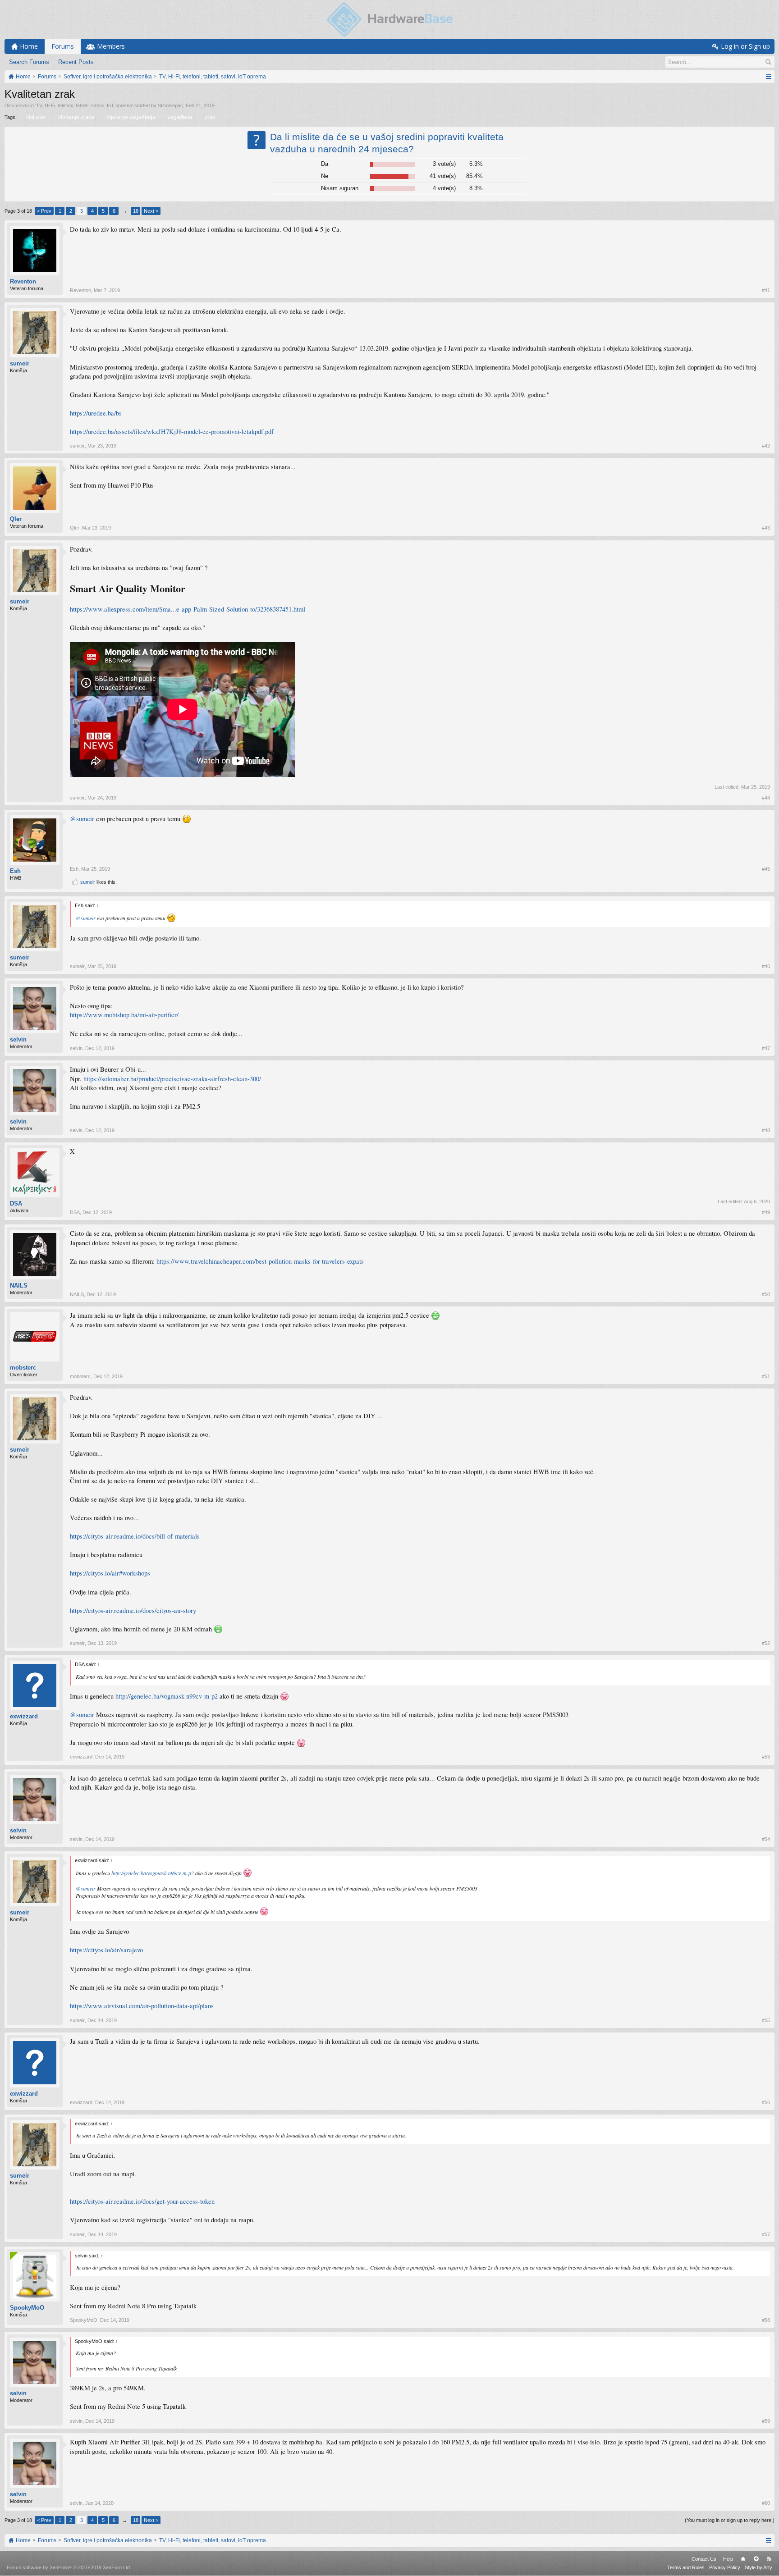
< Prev (44, 211)
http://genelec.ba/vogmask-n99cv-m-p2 (167, 1696)
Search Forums (29, 62)
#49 (766, 1212)
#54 (766, 1839)
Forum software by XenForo (69, 2567)
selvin (18, 1039)
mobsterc (23, 1368)
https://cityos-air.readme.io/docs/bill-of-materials (135, 1536)
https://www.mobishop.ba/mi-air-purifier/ (124, 1015)
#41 (766, 290)
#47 (766, 1048)
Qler (16, 519)
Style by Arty (758, 2567)
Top (756, 2559)
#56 (766, 2102)
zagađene (180, 117)
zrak (210, 117)
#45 (766, 869)
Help (728, 2559)
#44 (766, 798)
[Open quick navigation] (768, 77)
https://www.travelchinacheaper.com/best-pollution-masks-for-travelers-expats (260, 1261)
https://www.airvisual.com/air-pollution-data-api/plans (142, 2006)
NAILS (19, 1286)
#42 (766, 446)
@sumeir (82, 819)
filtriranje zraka (76, 117)
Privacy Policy (725, 2567)
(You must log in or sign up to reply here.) (730, 2520)
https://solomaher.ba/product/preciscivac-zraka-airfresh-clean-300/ (172, 1079)
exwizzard (24, 1716)
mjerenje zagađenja (131, 117)
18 (136, 211)
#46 (766, 966)
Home (743, 2559)
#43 (766, 528)
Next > (151, 211)
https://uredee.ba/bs (96, 413)
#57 (766, 2234)
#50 (766, 1294)
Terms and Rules (686, 2567)
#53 (766, 1757)
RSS (769, 2559)
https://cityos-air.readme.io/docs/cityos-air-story (133, 1610)
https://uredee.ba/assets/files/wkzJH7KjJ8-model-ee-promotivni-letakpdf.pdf (172, 432)
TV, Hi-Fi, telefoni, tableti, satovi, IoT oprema (84, 105)
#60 (766, 2503)
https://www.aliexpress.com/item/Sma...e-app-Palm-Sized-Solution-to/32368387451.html (188, 609)
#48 (766, 1130)
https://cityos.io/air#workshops (110, 1573)
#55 (766, 2020)
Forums (63, 46)
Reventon (23, 281)
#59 (766, 2421)
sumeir (20, 363)
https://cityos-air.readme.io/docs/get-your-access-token (142, 2201)
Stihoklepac (170, 105)
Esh (15, 871)
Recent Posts (76, 62)
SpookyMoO (27, 2308)
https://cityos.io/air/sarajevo (106, 1950)
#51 (766, 1376)
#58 (766, 2320)
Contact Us (704, 2559)
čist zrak (36, 117)
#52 (766, 1643)
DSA (16, 1204)
